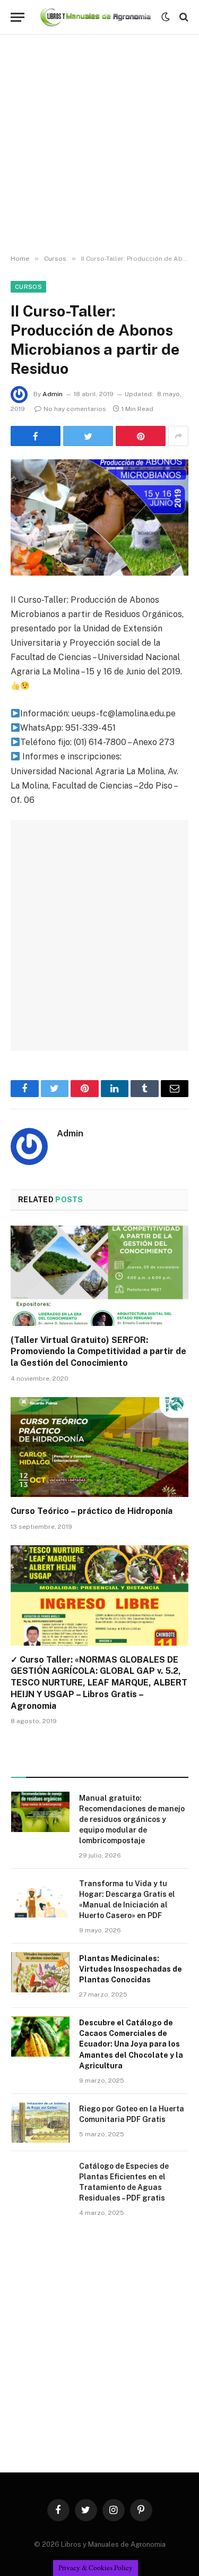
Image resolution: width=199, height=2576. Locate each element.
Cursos (28, 287)
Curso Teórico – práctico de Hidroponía (92, 1511)
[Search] (183, 17)
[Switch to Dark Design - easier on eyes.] (166, 17)
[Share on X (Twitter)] (88, 436)
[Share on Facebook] (36, 436)
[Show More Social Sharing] (178, 436)
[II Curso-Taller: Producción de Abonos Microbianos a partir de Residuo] (99, 517)
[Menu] (18, 17)
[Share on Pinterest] (141, 436)
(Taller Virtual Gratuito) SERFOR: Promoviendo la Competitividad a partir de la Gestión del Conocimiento (98, 1352)
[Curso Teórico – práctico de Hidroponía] (99, 1447)
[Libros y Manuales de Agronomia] (96, 17)
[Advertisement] (99, 145)
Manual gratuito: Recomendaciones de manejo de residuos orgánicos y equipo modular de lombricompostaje (132, 1819)
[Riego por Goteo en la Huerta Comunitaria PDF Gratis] (40, 2123)
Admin (53, 394)
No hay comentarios (75, 409)
